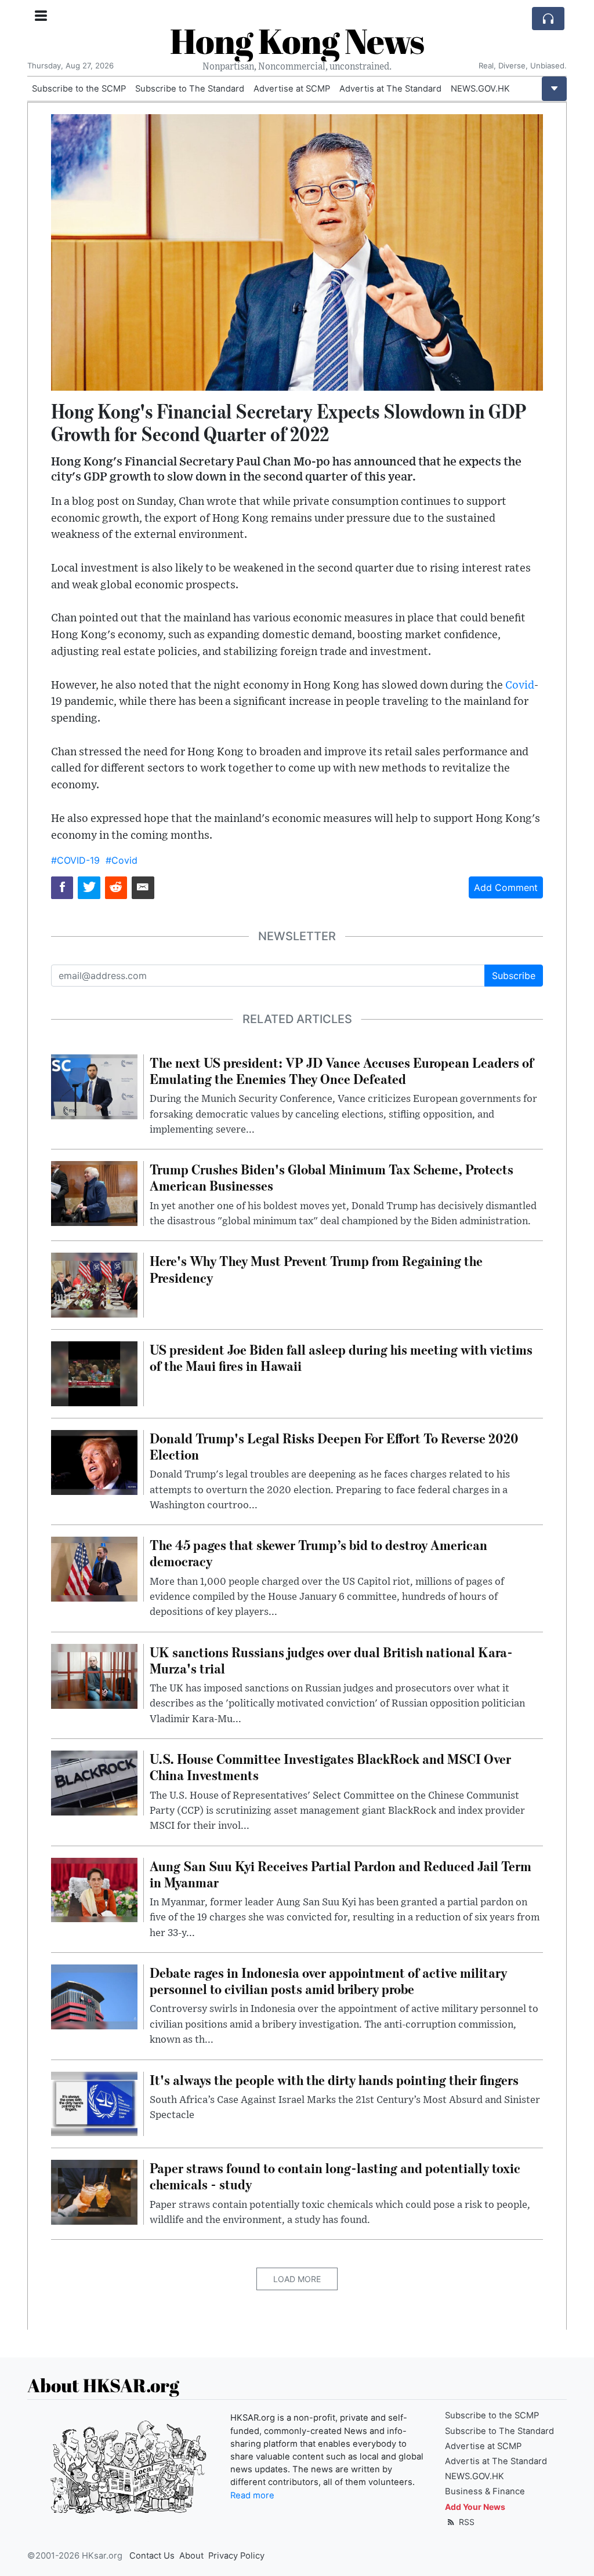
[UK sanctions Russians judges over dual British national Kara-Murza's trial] (94, 1675)
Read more (252, 2495)
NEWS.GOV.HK (480, 89)
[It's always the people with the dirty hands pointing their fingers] (94, 2103)
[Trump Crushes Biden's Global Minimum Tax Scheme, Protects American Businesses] (94, 1193)
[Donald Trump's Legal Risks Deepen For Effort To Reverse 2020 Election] (94, 1461)
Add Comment (506, 887)
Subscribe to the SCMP (79, 89)
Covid (520, 685)
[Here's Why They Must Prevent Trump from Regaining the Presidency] (94, 1285)
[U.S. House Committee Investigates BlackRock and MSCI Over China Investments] (94, 1782)
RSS (466, 2522)
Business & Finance (485, 2491)
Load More (297, 2279)
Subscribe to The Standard (190, 89)
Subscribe (514, 976)
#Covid (122, 860)
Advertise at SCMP (292, 89)
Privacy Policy (236, 2556)
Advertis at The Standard (390, 89)
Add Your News (475, 2507)
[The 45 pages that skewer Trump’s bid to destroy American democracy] (94, 1569)
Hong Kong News (297, 41)
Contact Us (152, 2556)
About (191, 2556)
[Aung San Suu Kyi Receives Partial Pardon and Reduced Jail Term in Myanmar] (94, 1889)
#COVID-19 (75, 860)
